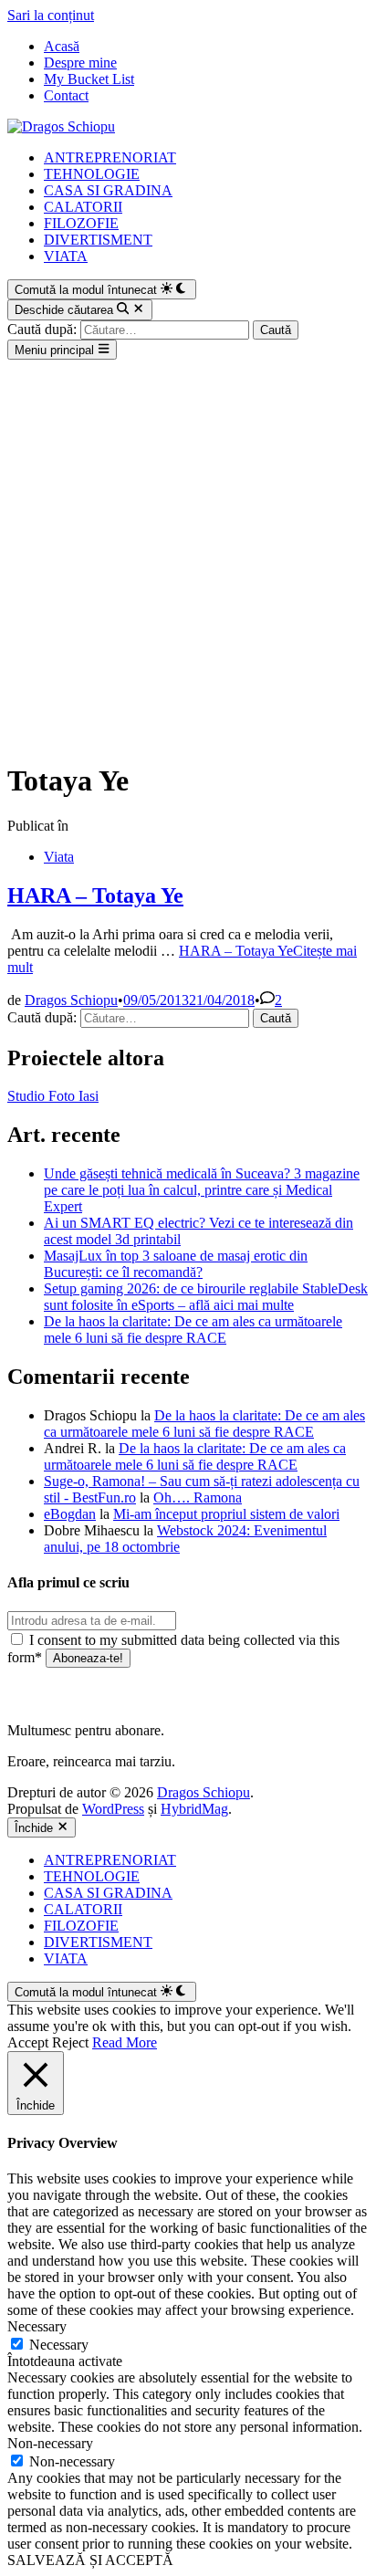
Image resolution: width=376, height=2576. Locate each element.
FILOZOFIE (81, 223)
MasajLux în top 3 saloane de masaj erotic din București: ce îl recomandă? (176, 1264)
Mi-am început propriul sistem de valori (226, 1514)
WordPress (113, 1809)
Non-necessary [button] (50, 2443)
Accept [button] (28, 2042)
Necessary (59, 2345)
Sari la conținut (51, 15)
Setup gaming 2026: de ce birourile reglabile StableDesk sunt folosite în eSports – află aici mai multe (206, 1297)
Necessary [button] (37, 2326)
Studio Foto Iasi (53, 1096)
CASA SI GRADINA (108, 190)
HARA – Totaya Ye (95, 895)
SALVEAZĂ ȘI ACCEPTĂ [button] (90, 2560)
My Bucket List (89, 79)
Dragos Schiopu (71, 1000)
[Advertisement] (188, 557)
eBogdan (70, 1514)
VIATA (66, 256)
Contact (66, 95)
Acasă (62, 46)
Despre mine (80, 63)
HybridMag (194, 1809)
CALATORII (83, 207)
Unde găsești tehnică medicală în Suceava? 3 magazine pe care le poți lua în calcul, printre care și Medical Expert (202, 1190)
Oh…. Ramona (198, 1497)
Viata (59, 857)
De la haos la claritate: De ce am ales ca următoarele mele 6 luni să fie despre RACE (193, 1330)
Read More (125, 2042)
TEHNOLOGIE (92, 174)
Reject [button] (70, 2042)
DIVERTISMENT (98, 240)
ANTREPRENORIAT (110, 157)
